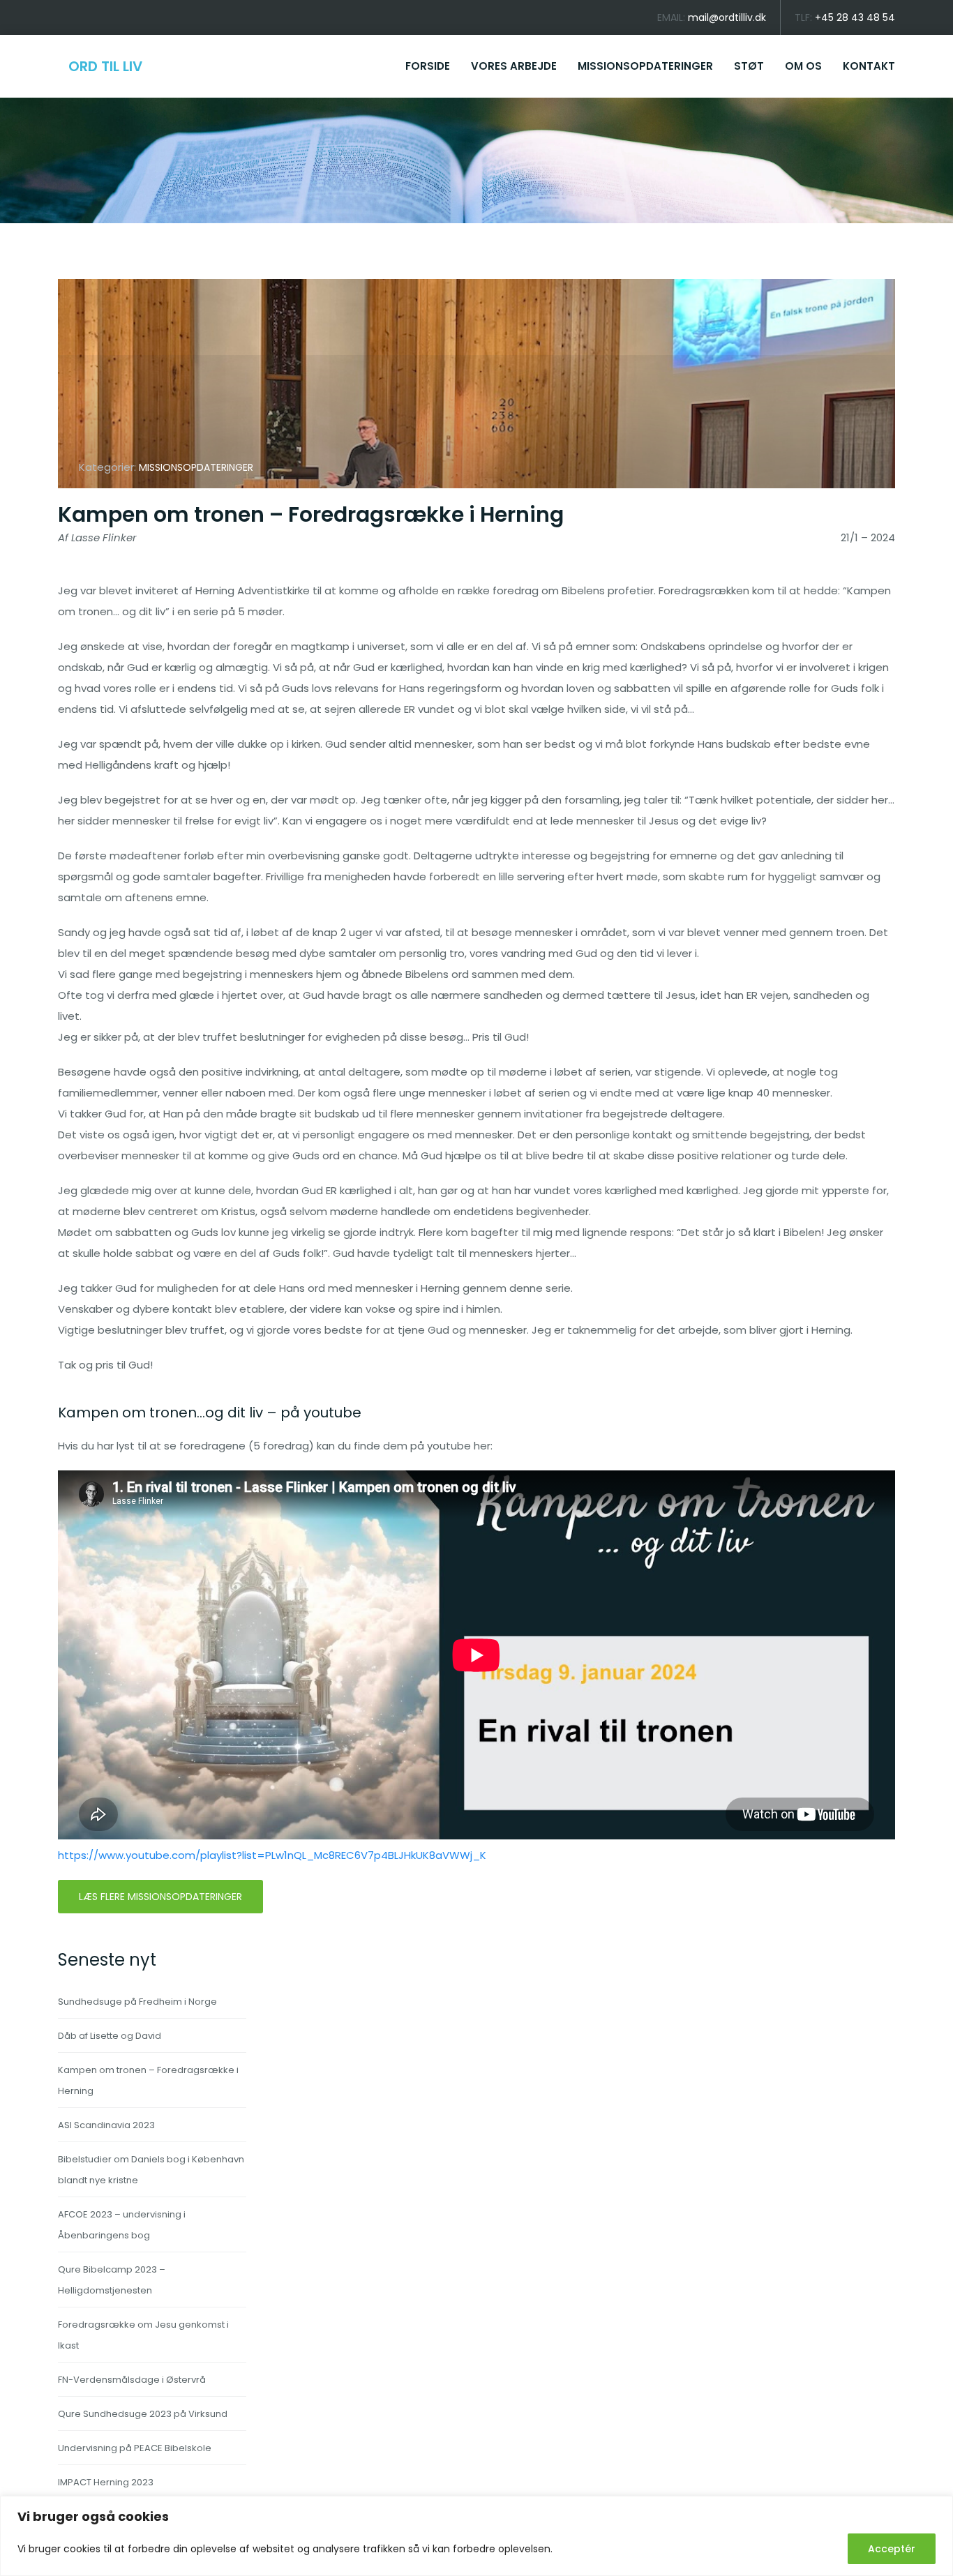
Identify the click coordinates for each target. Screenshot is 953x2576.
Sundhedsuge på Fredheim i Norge (137, 2002)
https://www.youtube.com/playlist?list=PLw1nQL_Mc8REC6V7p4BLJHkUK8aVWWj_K (272, 1855)
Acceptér (892, 2549)
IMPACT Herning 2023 (106, 2482)
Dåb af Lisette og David (110, 2036)
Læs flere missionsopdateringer (160, 1897)
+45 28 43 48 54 (855, 17)
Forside (428, 66)
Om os (803, 66)
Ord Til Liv (105, 66)
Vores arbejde (514, 66)
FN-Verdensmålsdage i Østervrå (132, 2380)
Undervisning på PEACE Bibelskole (135, 2448)
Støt (749, 66)
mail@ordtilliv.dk (727, 17)
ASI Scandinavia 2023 (106, 2125)
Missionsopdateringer (645, 66)
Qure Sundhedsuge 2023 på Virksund (143, 2414)
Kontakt (869, 66)
